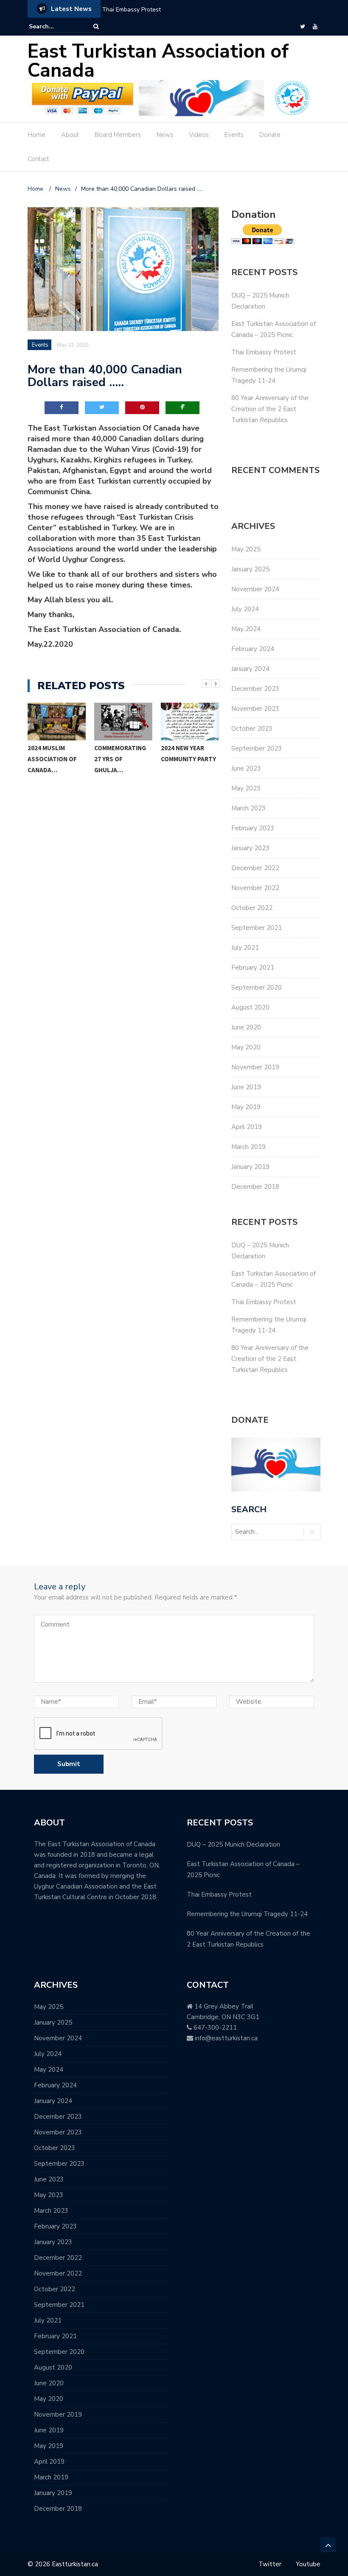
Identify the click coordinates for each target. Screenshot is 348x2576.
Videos (199, 135)
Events (234, 135)
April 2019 (247, 1127)
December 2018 (255, 1187)
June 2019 (246, 1087)
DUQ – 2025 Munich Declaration (233, 1844)
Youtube (308, 2564)
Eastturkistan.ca (75, 2564)
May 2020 (246, 1047)
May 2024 (246, 629)
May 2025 (246, 549)
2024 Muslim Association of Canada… (52, 759)
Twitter (270, 2564)
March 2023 (248, 808)
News (165, 135)
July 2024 (245, 609)
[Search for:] (55, 26)
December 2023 (255, 689)
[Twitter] (303, 27)
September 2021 (257, 928)
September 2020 (257, 988)
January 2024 (250, 669)
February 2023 (253, 828)
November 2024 (255, 589)
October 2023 (252, 729)
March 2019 (248, 1147)
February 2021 (253, 968)
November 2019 (255, 1067)
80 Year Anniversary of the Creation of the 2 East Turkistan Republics (270, 409)
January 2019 (250, 1167)
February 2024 (253, 649)
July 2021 (245, 948)
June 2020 (246, 1027)
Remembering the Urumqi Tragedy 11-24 (247, 1914)
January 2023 (250, 848)
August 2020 (250, 1007)
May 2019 (246, 1107)
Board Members (118, 135)
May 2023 (246, 788)
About (70, 135)
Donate (270, 135)
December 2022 (255, 868)
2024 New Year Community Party (188, 753)
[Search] (96, 26)
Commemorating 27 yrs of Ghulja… (120, 759)
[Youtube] (315, 27)
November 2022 (255, 888)
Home (36, 135)
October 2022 (252, 908)
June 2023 (246, 768)
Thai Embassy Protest (131, 10)
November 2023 (255, 709)
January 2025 (250, 569)
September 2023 (257, 748)
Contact (38, 159)
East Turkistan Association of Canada (158, 61)
